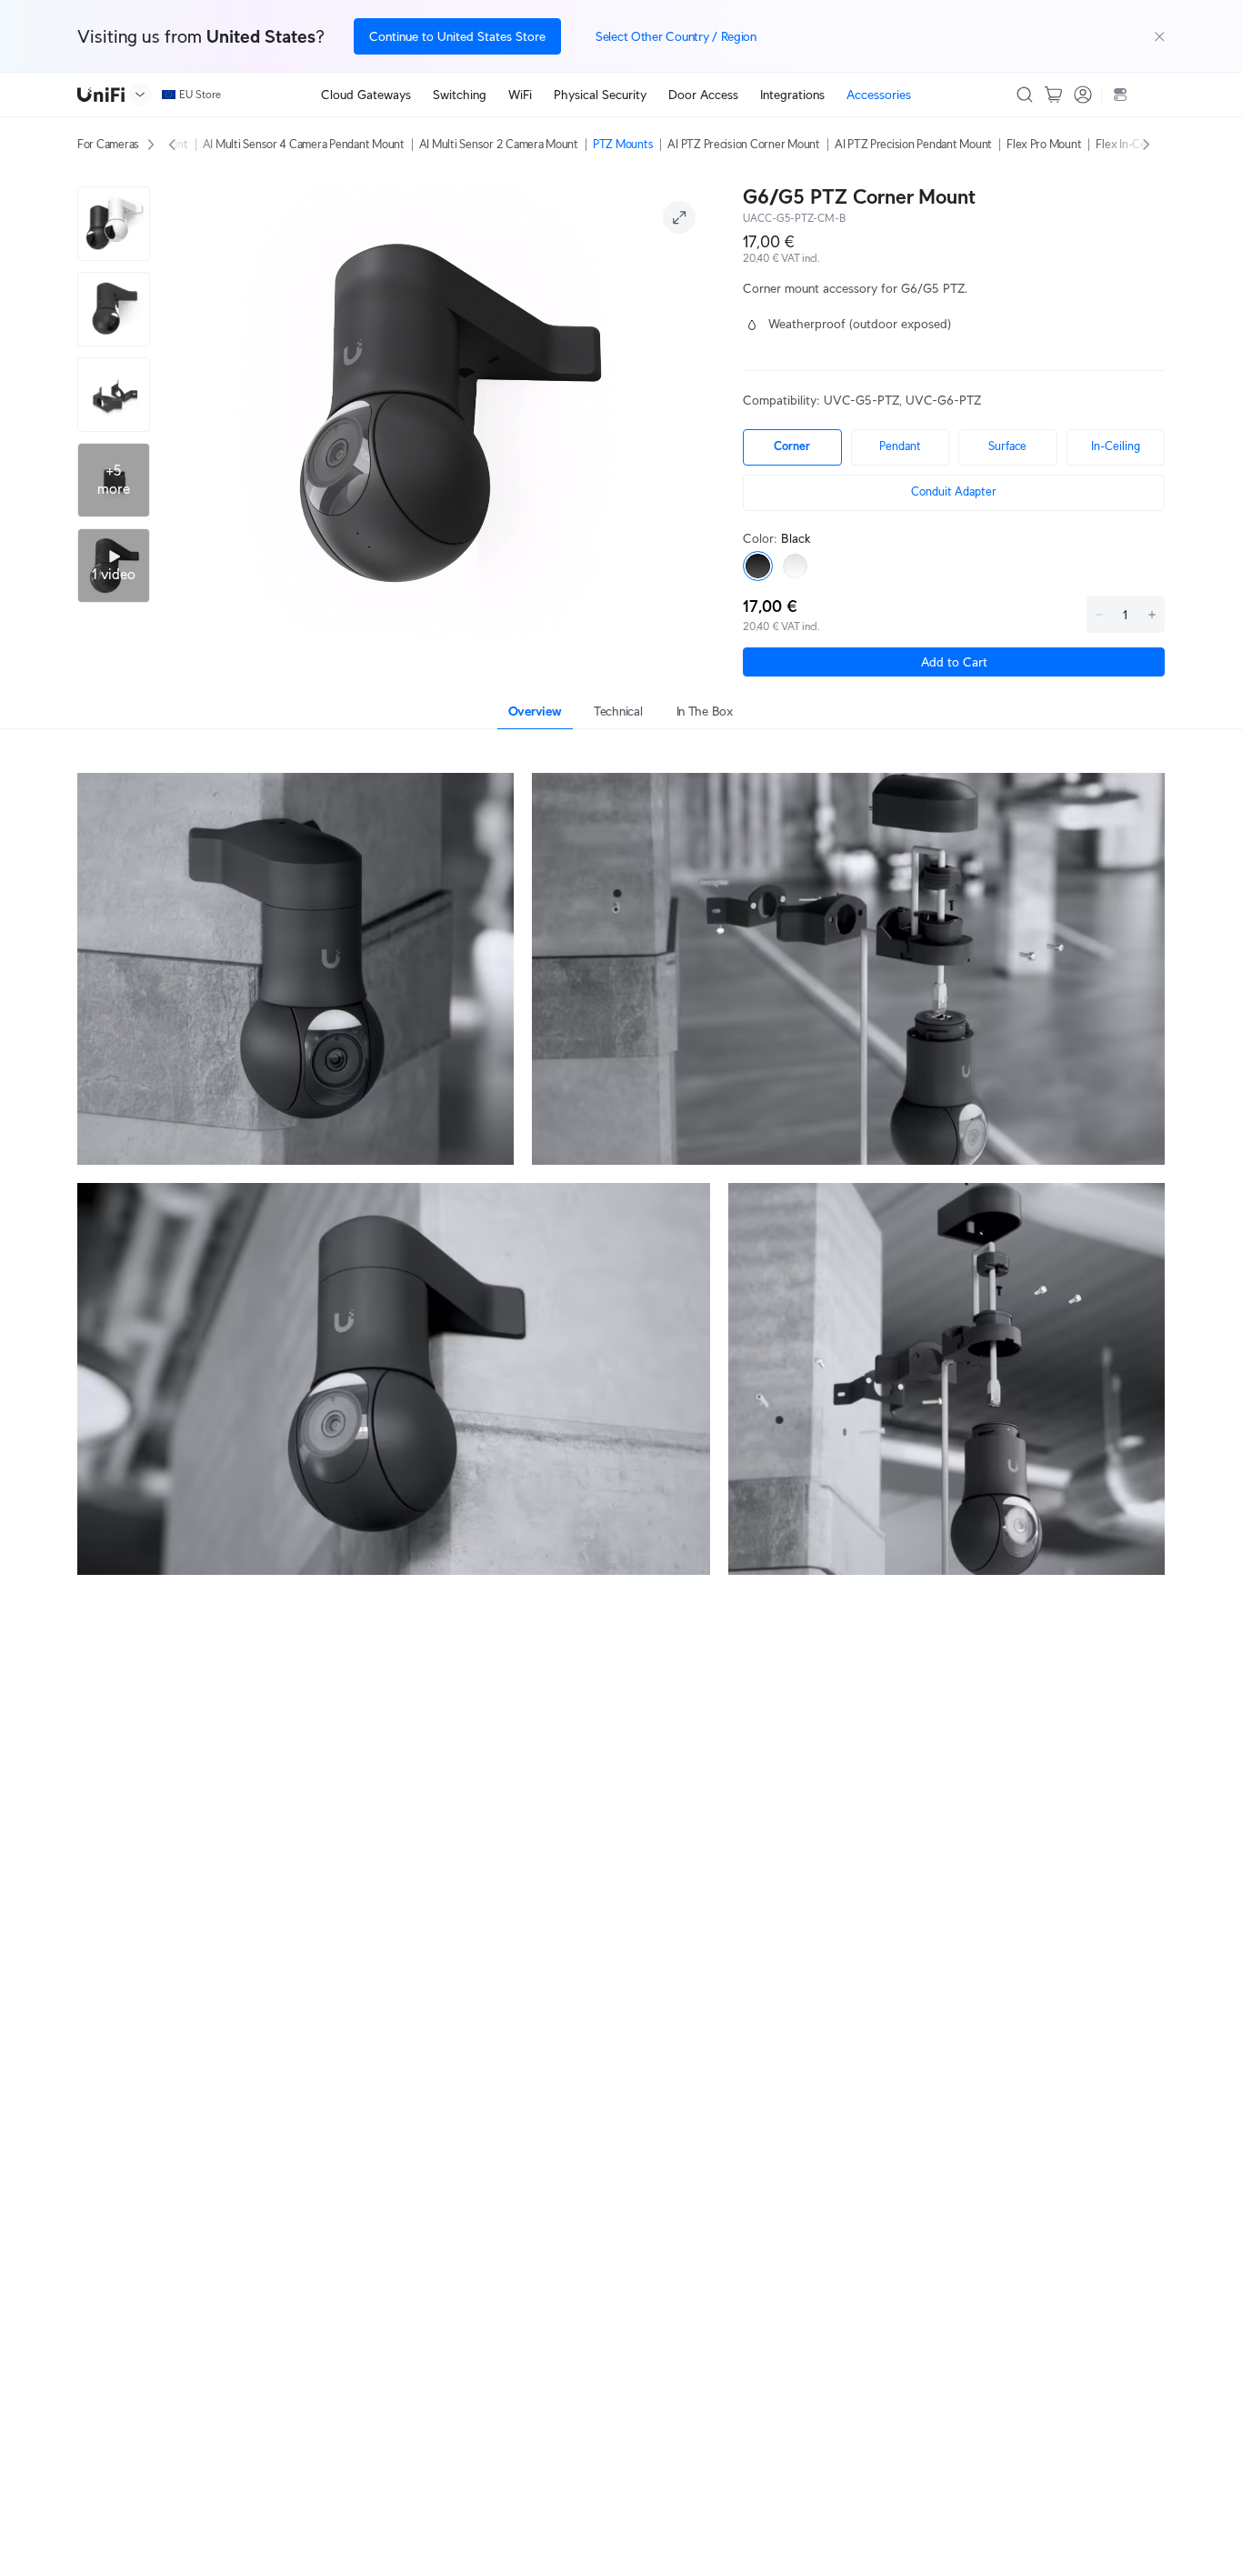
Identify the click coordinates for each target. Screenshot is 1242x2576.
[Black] (758, 566)
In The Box (705, 711)
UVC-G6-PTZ (943, 400)
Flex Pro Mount (1044, 144)
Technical (618, 711)
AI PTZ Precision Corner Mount (743, 144)
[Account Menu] (1083, 95)
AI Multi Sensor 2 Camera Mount (499, 144)
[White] (795, 566)
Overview (535, 711)
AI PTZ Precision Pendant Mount (913, 144)
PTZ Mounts (623, 144)
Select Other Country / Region (676, 36)
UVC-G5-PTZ (861, 400)
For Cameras (108, 144)
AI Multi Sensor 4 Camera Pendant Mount (304, 144)
